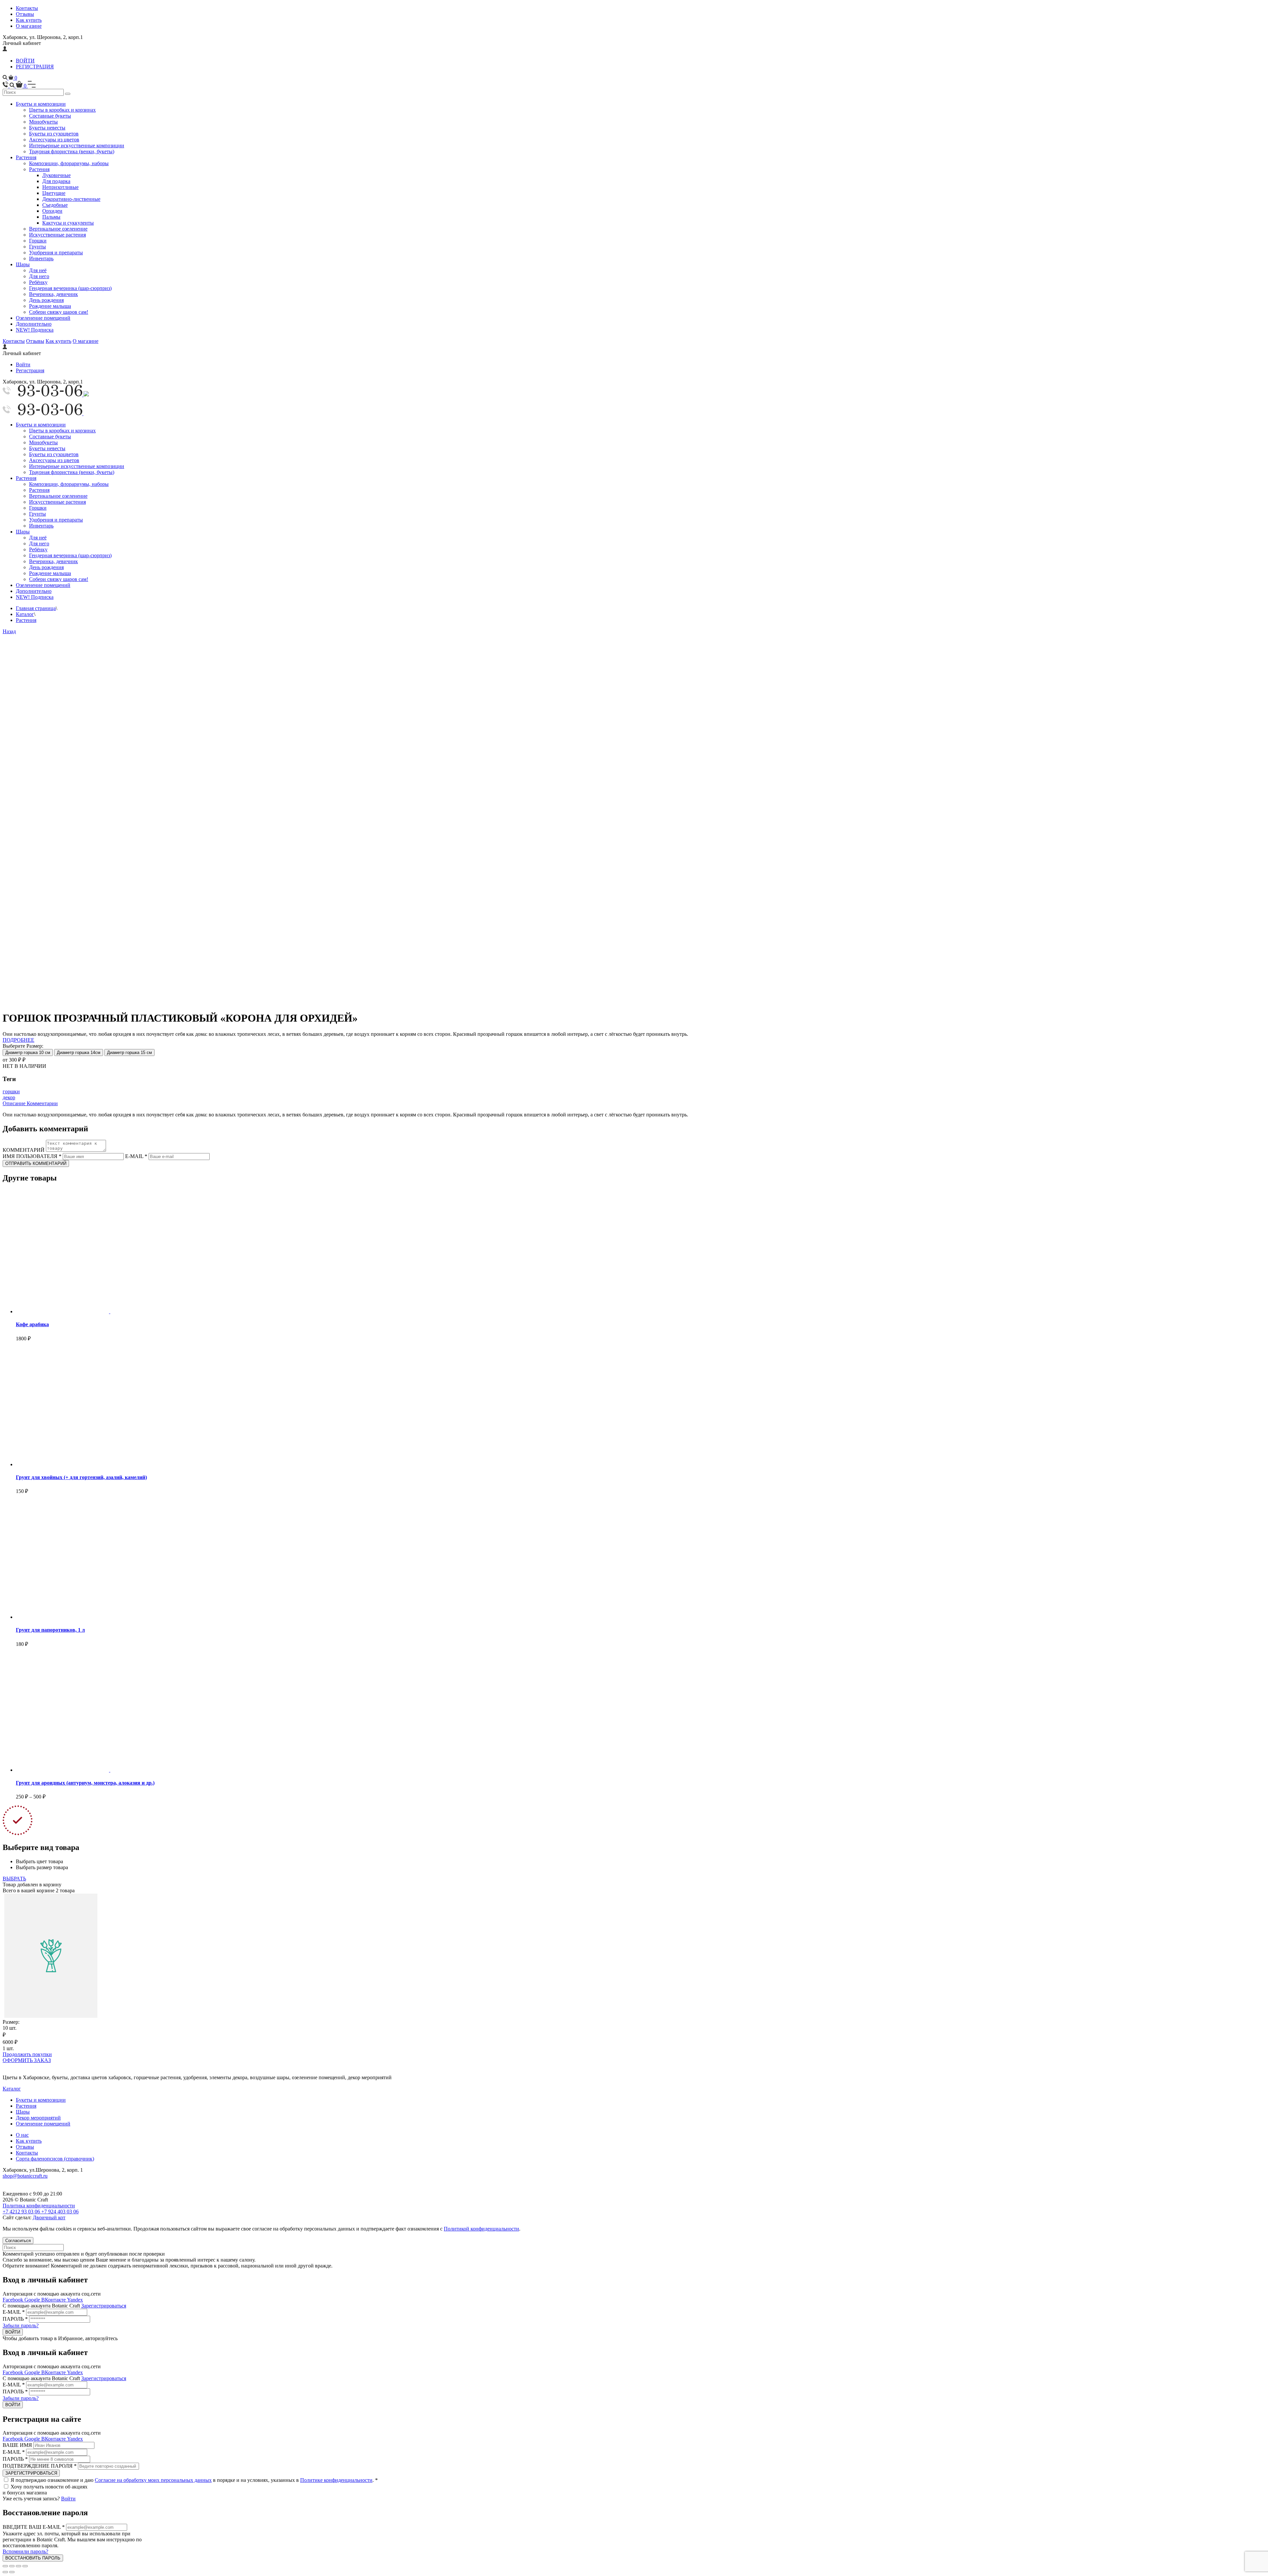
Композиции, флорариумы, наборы (69, 163)
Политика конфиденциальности (39, 2206)
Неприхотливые (60, 187)
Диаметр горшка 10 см (28, 1052)
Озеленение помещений (43, 318)
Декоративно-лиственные (71, 199)
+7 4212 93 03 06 (22, 2212)
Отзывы (25, 14)
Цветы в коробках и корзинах (62, 110)
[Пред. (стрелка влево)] (5, 2572)
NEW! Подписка (35, 330)
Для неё (38, 270)
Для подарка (56, 181)
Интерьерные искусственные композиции (77, 145)
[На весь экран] (18, 2566)
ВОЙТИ (25, 61)
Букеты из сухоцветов (54, 134)
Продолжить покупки (27, 2054)
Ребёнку (38, 282)
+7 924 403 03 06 (60, 2212)
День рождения (46, 300)
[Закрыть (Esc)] (5, 2566)
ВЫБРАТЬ (14, 1879)
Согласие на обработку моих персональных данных (153, 2480)
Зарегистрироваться (104, 2306)
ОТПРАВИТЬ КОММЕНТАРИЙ (36, 1163)
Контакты (27, 8)
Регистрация (30, 370)
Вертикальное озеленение (58, 229)
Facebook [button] (14, 2300)
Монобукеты (43, 122)
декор (9, 1097)
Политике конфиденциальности (336, 2480)
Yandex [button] (75, 2300)
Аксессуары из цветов (54, 140)
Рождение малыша (50, 306)
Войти (23, 364)
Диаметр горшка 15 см (129, 1052)
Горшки (38, 241)
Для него (39, 276)
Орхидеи (52, 211)
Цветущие (54, 193)
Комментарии (42, 1103)
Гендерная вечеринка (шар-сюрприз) (70, 288)
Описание (15, 1103)
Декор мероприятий (38, 2118)
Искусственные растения (57, 235)
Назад (9, 631)
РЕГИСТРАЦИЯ (35, 67)
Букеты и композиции (41, 104)
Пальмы (51, 217)
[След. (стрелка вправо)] (12, 2572)
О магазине (29, 26)
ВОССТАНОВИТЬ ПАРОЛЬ (33, 2558)
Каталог (25, 614)
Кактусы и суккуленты (68, 223)
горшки (11, 1091)
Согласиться (18, 2241)
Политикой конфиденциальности (481, 2229)
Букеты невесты (47, 128)
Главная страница (36, 608)
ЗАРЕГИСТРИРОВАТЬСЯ (31, 2473)
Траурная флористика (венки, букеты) (72, 151)
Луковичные (56, 175)
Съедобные (55, 205)
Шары (23, 264)
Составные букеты (50, 116)
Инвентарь (41, 258)
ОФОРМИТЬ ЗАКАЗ (27, 2060)
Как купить (29, 20)
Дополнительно (34, 324)
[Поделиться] (12, 2566)
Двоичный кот (49, 2217)
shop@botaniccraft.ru (25, 2176)
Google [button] (33, 2300)
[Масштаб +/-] (25, 2566)
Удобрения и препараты (56, 253)
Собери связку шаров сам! (59, 312)
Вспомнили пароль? (25, 2551)
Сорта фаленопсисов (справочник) (55, 2159)
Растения (26, 157)
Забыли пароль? (21, 2325)
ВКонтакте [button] (54, 2300)
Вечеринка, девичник (53, 294)
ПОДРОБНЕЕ (18, 1040)
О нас (22, 2135)
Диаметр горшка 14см (79, 1052)
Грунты (37, 247)
